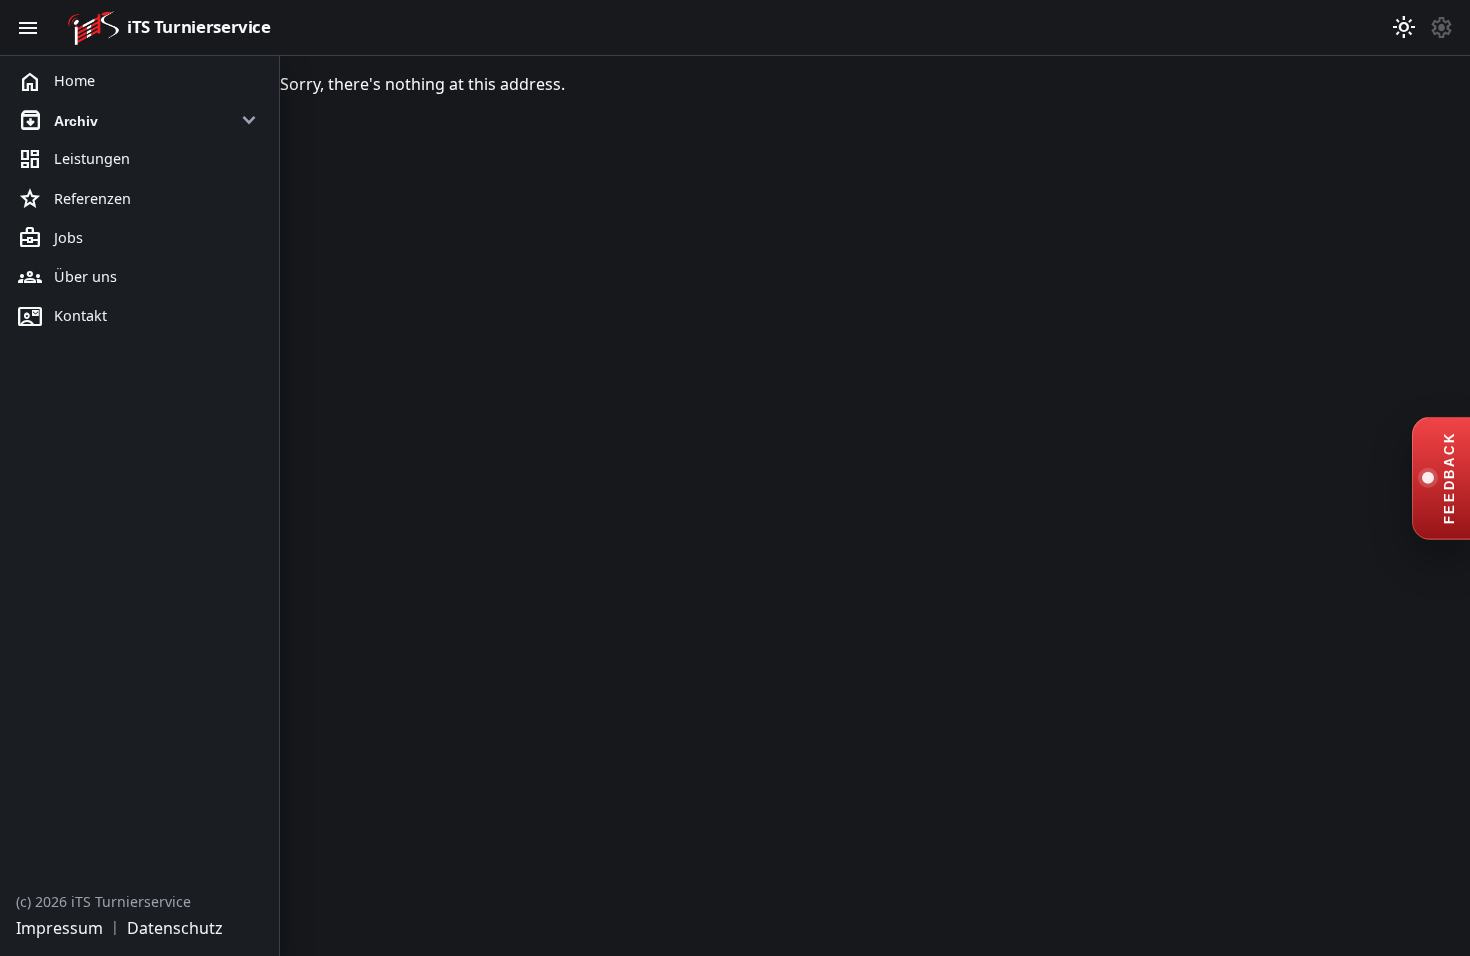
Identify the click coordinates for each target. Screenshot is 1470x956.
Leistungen (74, 160)
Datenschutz (175, 928)
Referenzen (74, 199)
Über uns (67, 277)
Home (56, 82)
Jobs (50, 238)
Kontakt (62, 317)
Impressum (59, 928)
